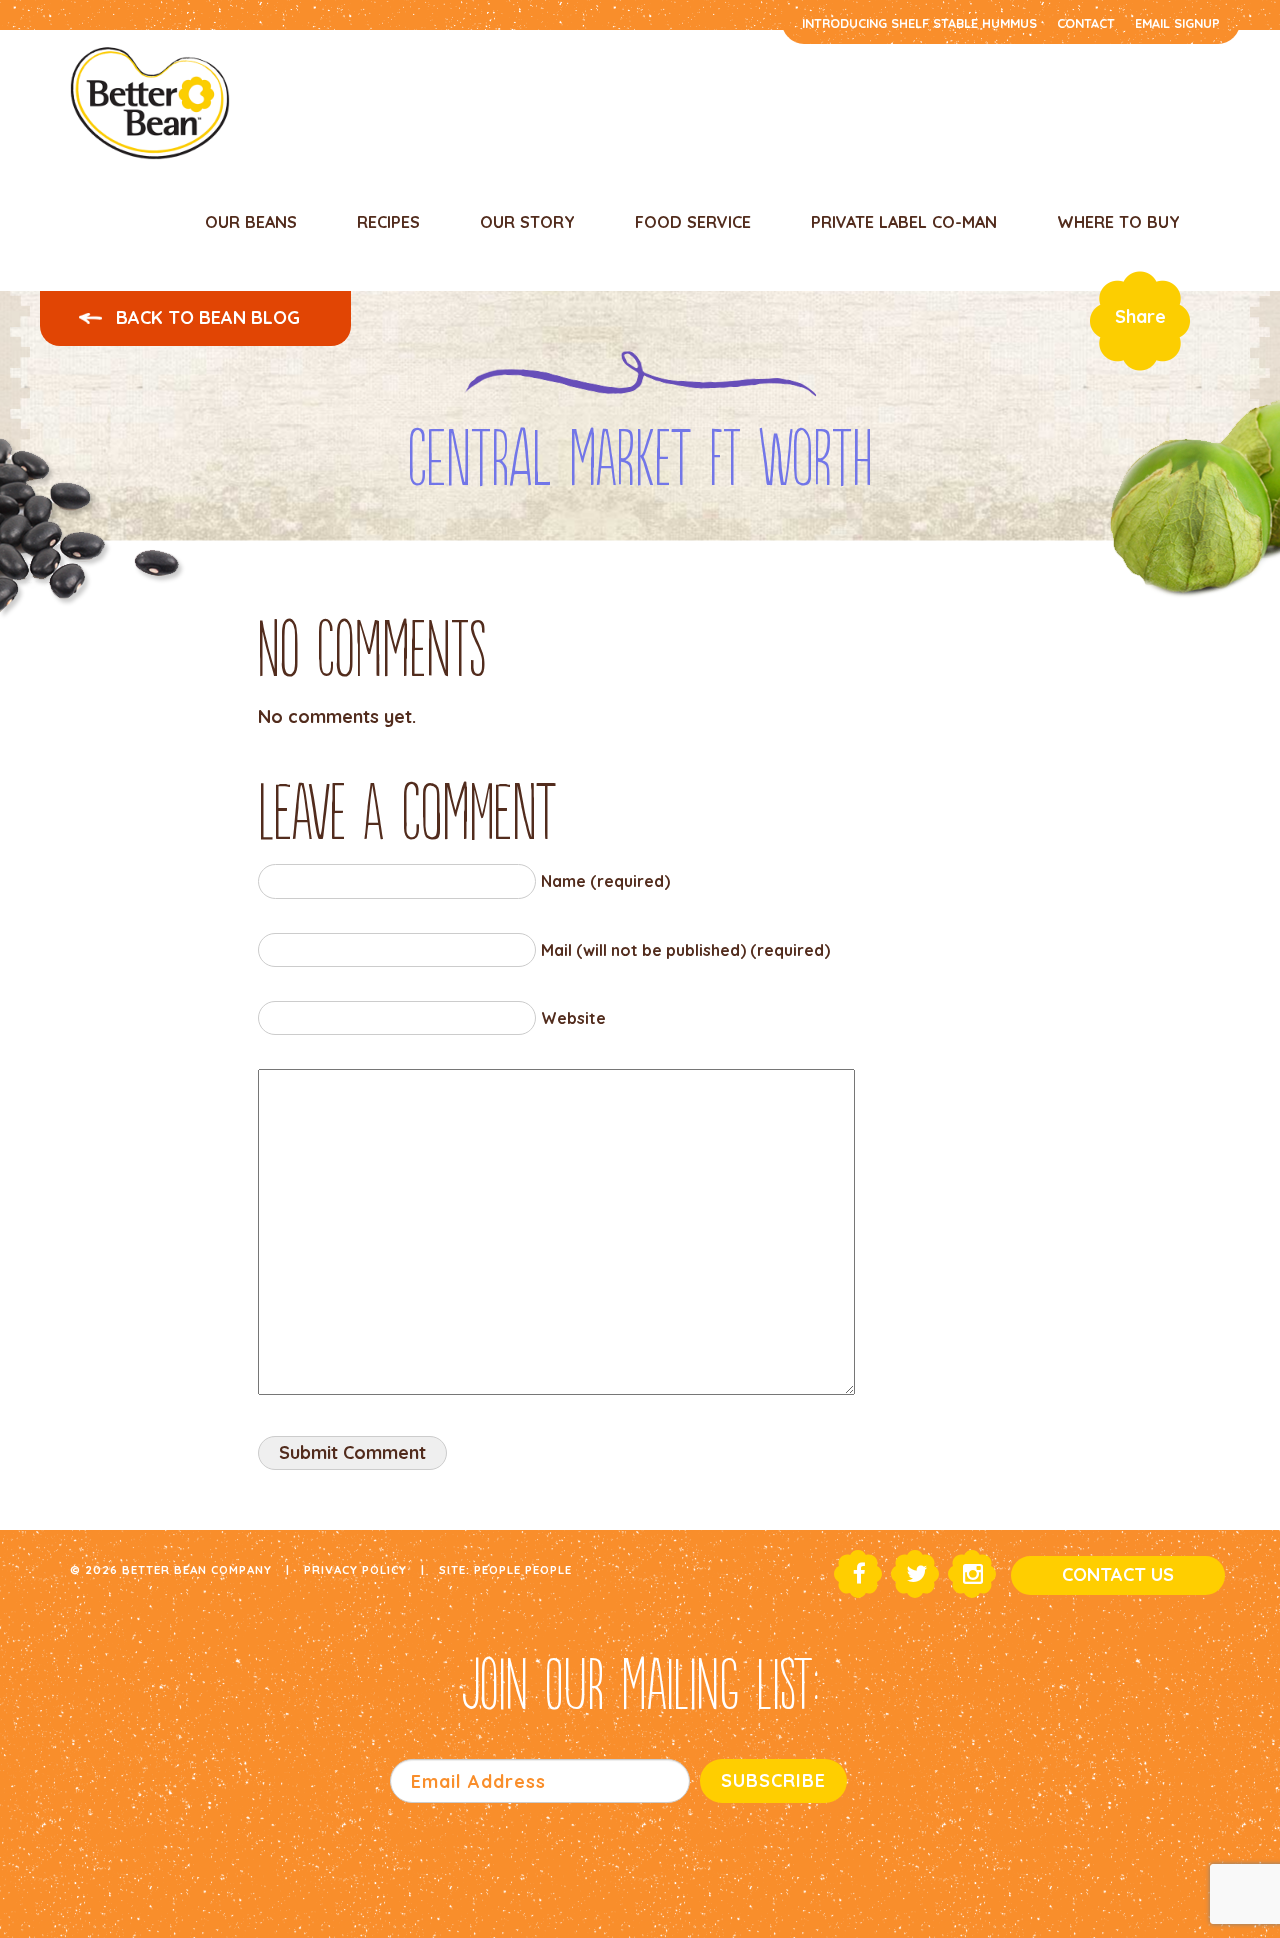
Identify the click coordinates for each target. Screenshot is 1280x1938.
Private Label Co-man (904, 222)
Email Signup (1177, 23)
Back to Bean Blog (205, 317)
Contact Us (1118, 1574)
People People (523, 1569)
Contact (1086, 23)
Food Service (693, 222)
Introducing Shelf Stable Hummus (919, 23)
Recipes (388, 222)
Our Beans (251, 222)
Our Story (527, 222)
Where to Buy (1118, 222)
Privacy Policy (355, 1569)
